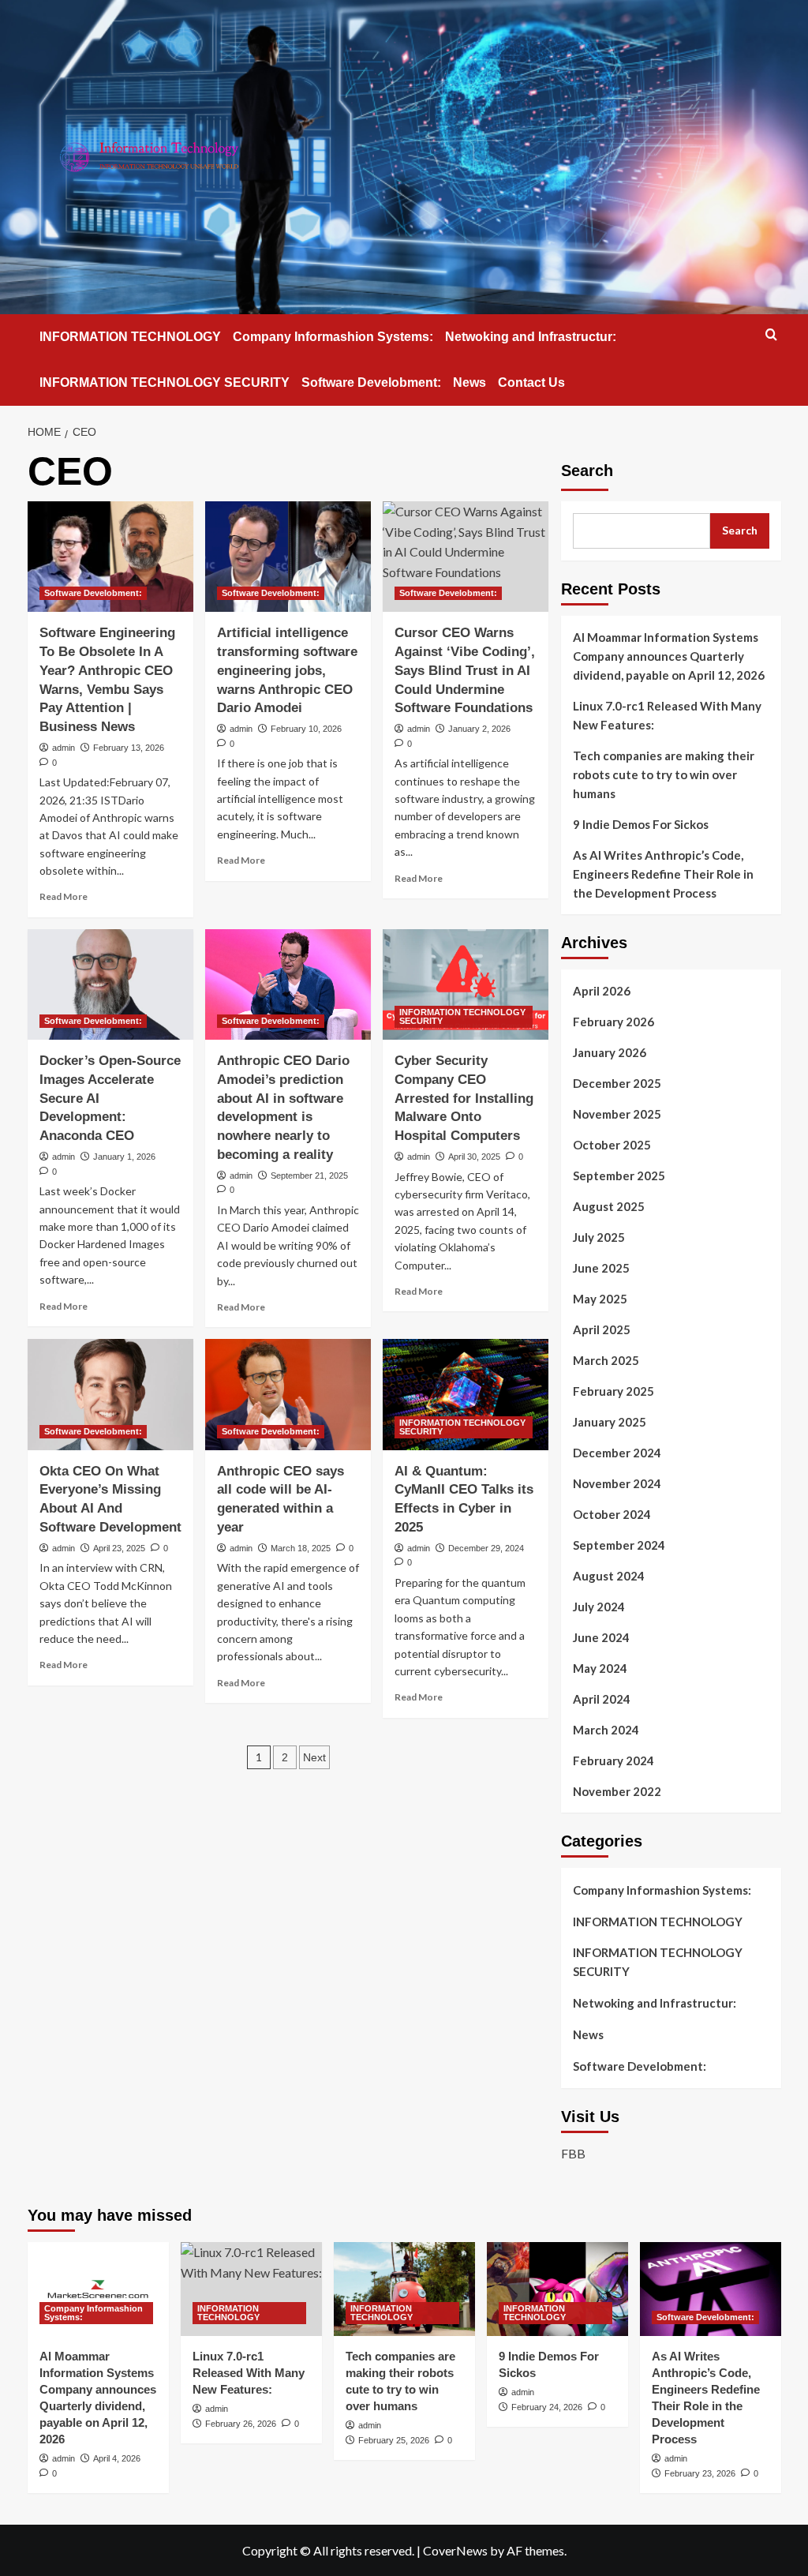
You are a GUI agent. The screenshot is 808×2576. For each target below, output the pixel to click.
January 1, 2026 (124, 1157)
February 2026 (613, 1022)
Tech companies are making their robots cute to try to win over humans (664, 774)
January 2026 (610, 1052)
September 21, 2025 (309, 1176)
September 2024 (619, 1545)
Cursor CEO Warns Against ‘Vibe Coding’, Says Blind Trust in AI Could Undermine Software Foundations (465, 670)
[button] (771, 334)
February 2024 (613, 1760)
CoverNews (455, 2550)
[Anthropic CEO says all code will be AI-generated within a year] (288, 1394)
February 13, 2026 (129, 748)
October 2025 (612, 1145)
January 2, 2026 (479, 729)
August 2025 (609, 1206)
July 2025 (599, 1237)
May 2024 (600, 1668)
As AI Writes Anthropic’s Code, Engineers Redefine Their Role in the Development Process (663, 874)
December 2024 (617, 1453)
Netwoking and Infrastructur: (531, 337)
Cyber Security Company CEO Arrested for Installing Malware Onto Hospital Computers (464, 1098)
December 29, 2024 (486, 1548)
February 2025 (613, 1391)
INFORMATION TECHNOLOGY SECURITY (165, 382)
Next (314, 1757)
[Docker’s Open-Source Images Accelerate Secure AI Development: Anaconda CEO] (110, 984)
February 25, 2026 (394, 2440)
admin (64, 748)
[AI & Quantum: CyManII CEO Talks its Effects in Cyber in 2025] (466, 1394)
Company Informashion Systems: (333, 337)
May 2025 (600, 1299)
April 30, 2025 (474, 1157)
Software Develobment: (371, 382)
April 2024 (602, 1699)
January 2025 (610, 1422)
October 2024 (612, 1514)
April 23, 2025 (119, 1548)
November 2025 (617, 1114)
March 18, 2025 (301, 1548)
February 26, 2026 (241, 2424)
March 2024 (606, 1730)
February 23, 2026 (700, 2473)
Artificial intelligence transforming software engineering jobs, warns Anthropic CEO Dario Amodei (287, 670)
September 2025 (619, 1176)
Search (587, 471)
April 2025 (602, 1329)
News (469, 382)
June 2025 (601, 1268)
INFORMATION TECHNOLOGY (130, 337)
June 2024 (601, 1637)
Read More (64, 896)
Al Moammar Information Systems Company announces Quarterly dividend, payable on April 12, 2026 (669, 656)
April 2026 (602, 991)
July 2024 (599, 1607)
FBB (573, 2153)
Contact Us (531, 382)
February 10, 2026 (306, 729)
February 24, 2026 (547, 2407)
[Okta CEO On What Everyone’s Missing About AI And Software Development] (110, 1394)
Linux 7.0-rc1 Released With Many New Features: (667, 715)
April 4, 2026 (117, 2458)
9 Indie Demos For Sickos (641, 824)
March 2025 (606, 1360)
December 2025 (617, 1083)
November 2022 (617, 1791)
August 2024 (609, 1576)
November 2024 (617, 1483)
